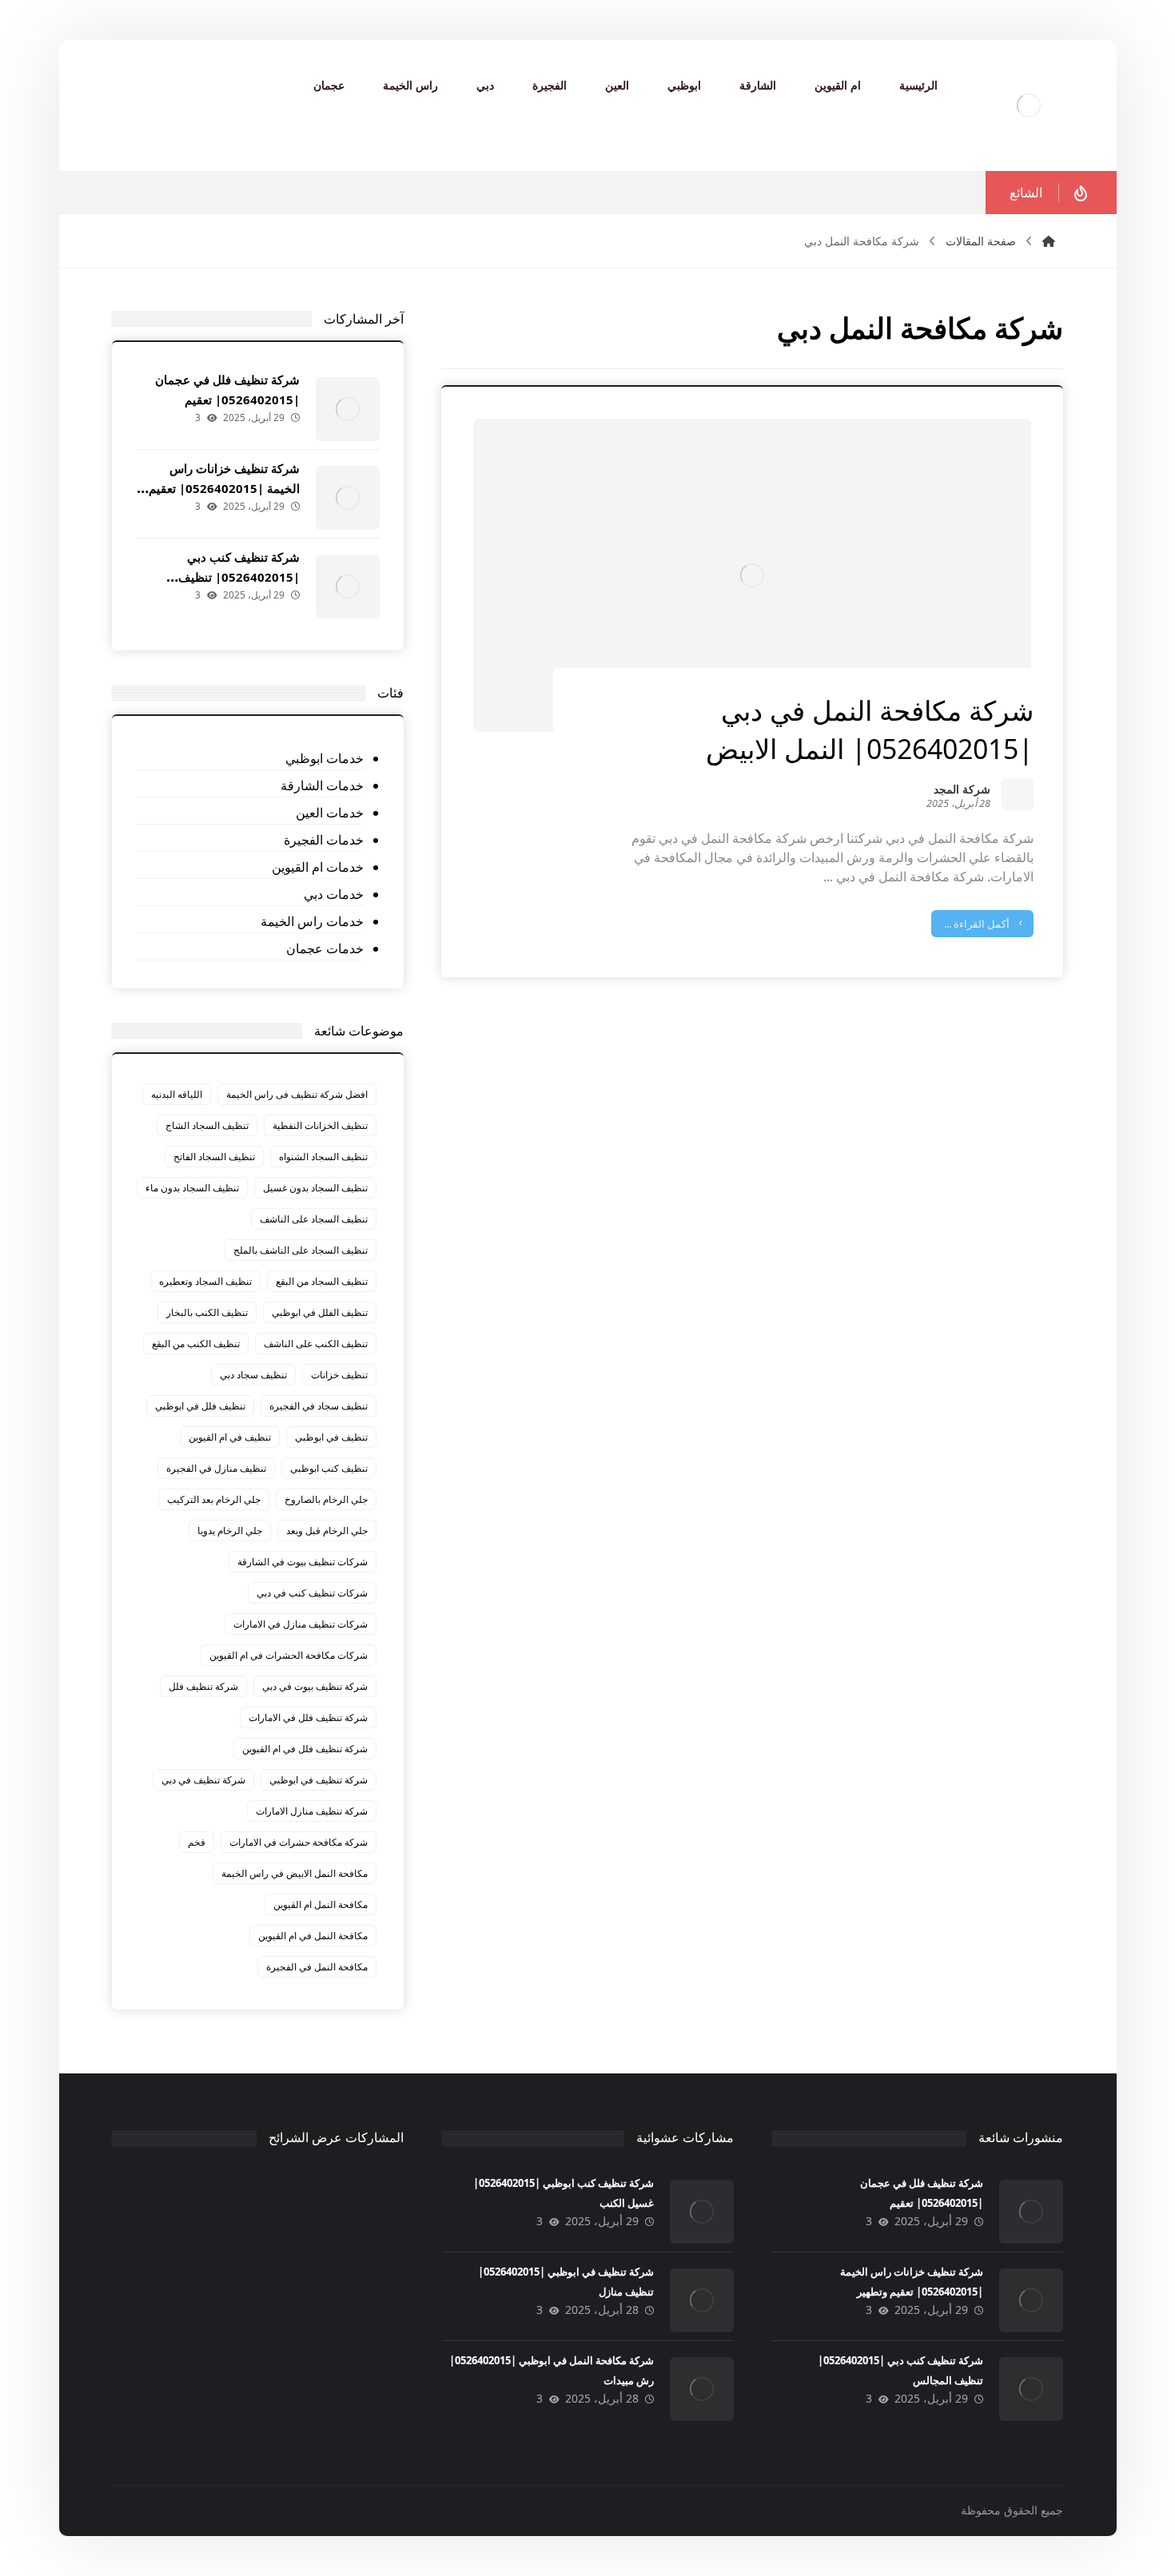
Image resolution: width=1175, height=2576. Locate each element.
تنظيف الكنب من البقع (196, 1344)
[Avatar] (1018, 794)
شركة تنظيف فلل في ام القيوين (305, 1749)
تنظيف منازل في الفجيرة (216, 1468)
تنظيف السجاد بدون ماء (192, 1188)
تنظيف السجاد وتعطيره (205, 1281)
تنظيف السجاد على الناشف (314, 1219)
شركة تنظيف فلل (203, 1686)
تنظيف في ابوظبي (331, 1437)
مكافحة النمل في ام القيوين (313, 1936)
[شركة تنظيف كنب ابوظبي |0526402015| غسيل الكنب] (702, 2212)
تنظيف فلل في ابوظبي (200, 1406)
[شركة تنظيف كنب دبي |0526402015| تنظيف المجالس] (348, 586)
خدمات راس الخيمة (312, 921)
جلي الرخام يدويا (230, 1530)
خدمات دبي (334, 894)
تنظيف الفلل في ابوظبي (320, 1312)
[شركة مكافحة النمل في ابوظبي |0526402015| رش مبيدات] (702, 2389)
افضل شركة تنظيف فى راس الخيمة (297, 1094)
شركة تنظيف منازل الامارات (312, 1811)
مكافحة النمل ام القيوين (321, 1904)
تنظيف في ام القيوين (230, 1437)
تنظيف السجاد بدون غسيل (315, 1188)
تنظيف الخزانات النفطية (320, 1125)
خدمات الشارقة (322, 785)
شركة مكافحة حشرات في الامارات (299, 1842)
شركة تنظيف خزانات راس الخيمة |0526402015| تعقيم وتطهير (224, 488)
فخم (197, 1842)
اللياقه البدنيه (177, 1094)
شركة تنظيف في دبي (203, 1780)
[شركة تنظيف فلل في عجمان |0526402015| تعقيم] (348, 409)
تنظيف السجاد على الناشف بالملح (301, 1250)
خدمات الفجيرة (324, 840)
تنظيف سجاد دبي (253, 1375)
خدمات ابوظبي (325, 758)
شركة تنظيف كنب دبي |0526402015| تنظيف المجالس (239, 577)
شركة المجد (962, 791)
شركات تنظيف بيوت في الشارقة (303, 1562)
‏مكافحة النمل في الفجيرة (317, 1967)
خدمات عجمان (325, 948)
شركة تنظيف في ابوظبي (319, 1780)
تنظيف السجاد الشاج (207, 1125)
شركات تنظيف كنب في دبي (312, 1593)
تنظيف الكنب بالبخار (207, 1312)
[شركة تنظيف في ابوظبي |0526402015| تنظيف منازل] (702, 2300)
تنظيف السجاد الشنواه (323, 1157)
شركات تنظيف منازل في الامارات (301, 1624)
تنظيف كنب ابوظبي (329, 1468)
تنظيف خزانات (339, 1375)
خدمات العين (330, 813)
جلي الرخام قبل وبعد (327, 1530)
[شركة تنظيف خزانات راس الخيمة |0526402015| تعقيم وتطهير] (348, 498)
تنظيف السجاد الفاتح (214, 1157)
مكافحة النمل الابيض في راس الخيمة (295, 1873)
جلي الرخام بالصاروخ (326, 1499)
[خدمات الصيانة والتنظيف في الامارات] (1029, 105)
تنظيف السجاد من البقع (322, 1281)
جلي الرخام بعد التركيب (214, 1499)
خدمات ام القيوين (318, 867)
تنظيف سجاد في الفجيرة (319, 1406)
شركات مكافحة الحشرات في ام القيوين (289, 1655)
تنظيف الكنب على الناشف (316, 1344)
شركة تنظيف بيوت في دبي (315, 1686)
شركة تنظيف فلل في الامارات (308, 1717)
